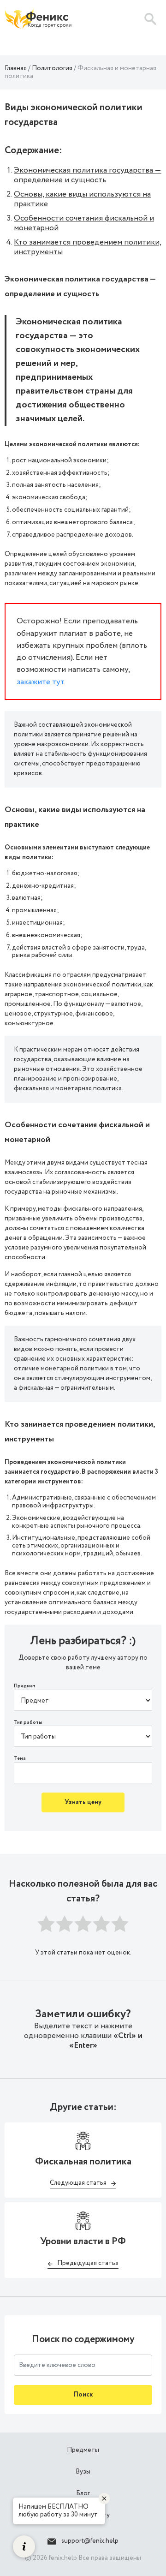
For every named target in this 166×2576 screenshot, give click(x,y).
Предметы (83, 2450)
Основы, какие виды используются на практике (82, 199)
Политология (52, 68)
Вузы (83, 2472)
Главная (16, 68)
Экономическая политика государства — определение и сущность (88, 175)
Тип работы (28, 1723)
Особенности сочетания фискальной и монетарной (84, 223)
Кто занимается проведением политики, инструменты (88, 247)
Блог (83, 2493)
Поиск (83, 2395)
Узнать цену (83, 1802)
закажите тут (40, 682)
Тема (20, 1759)
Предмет (25, 1686)
